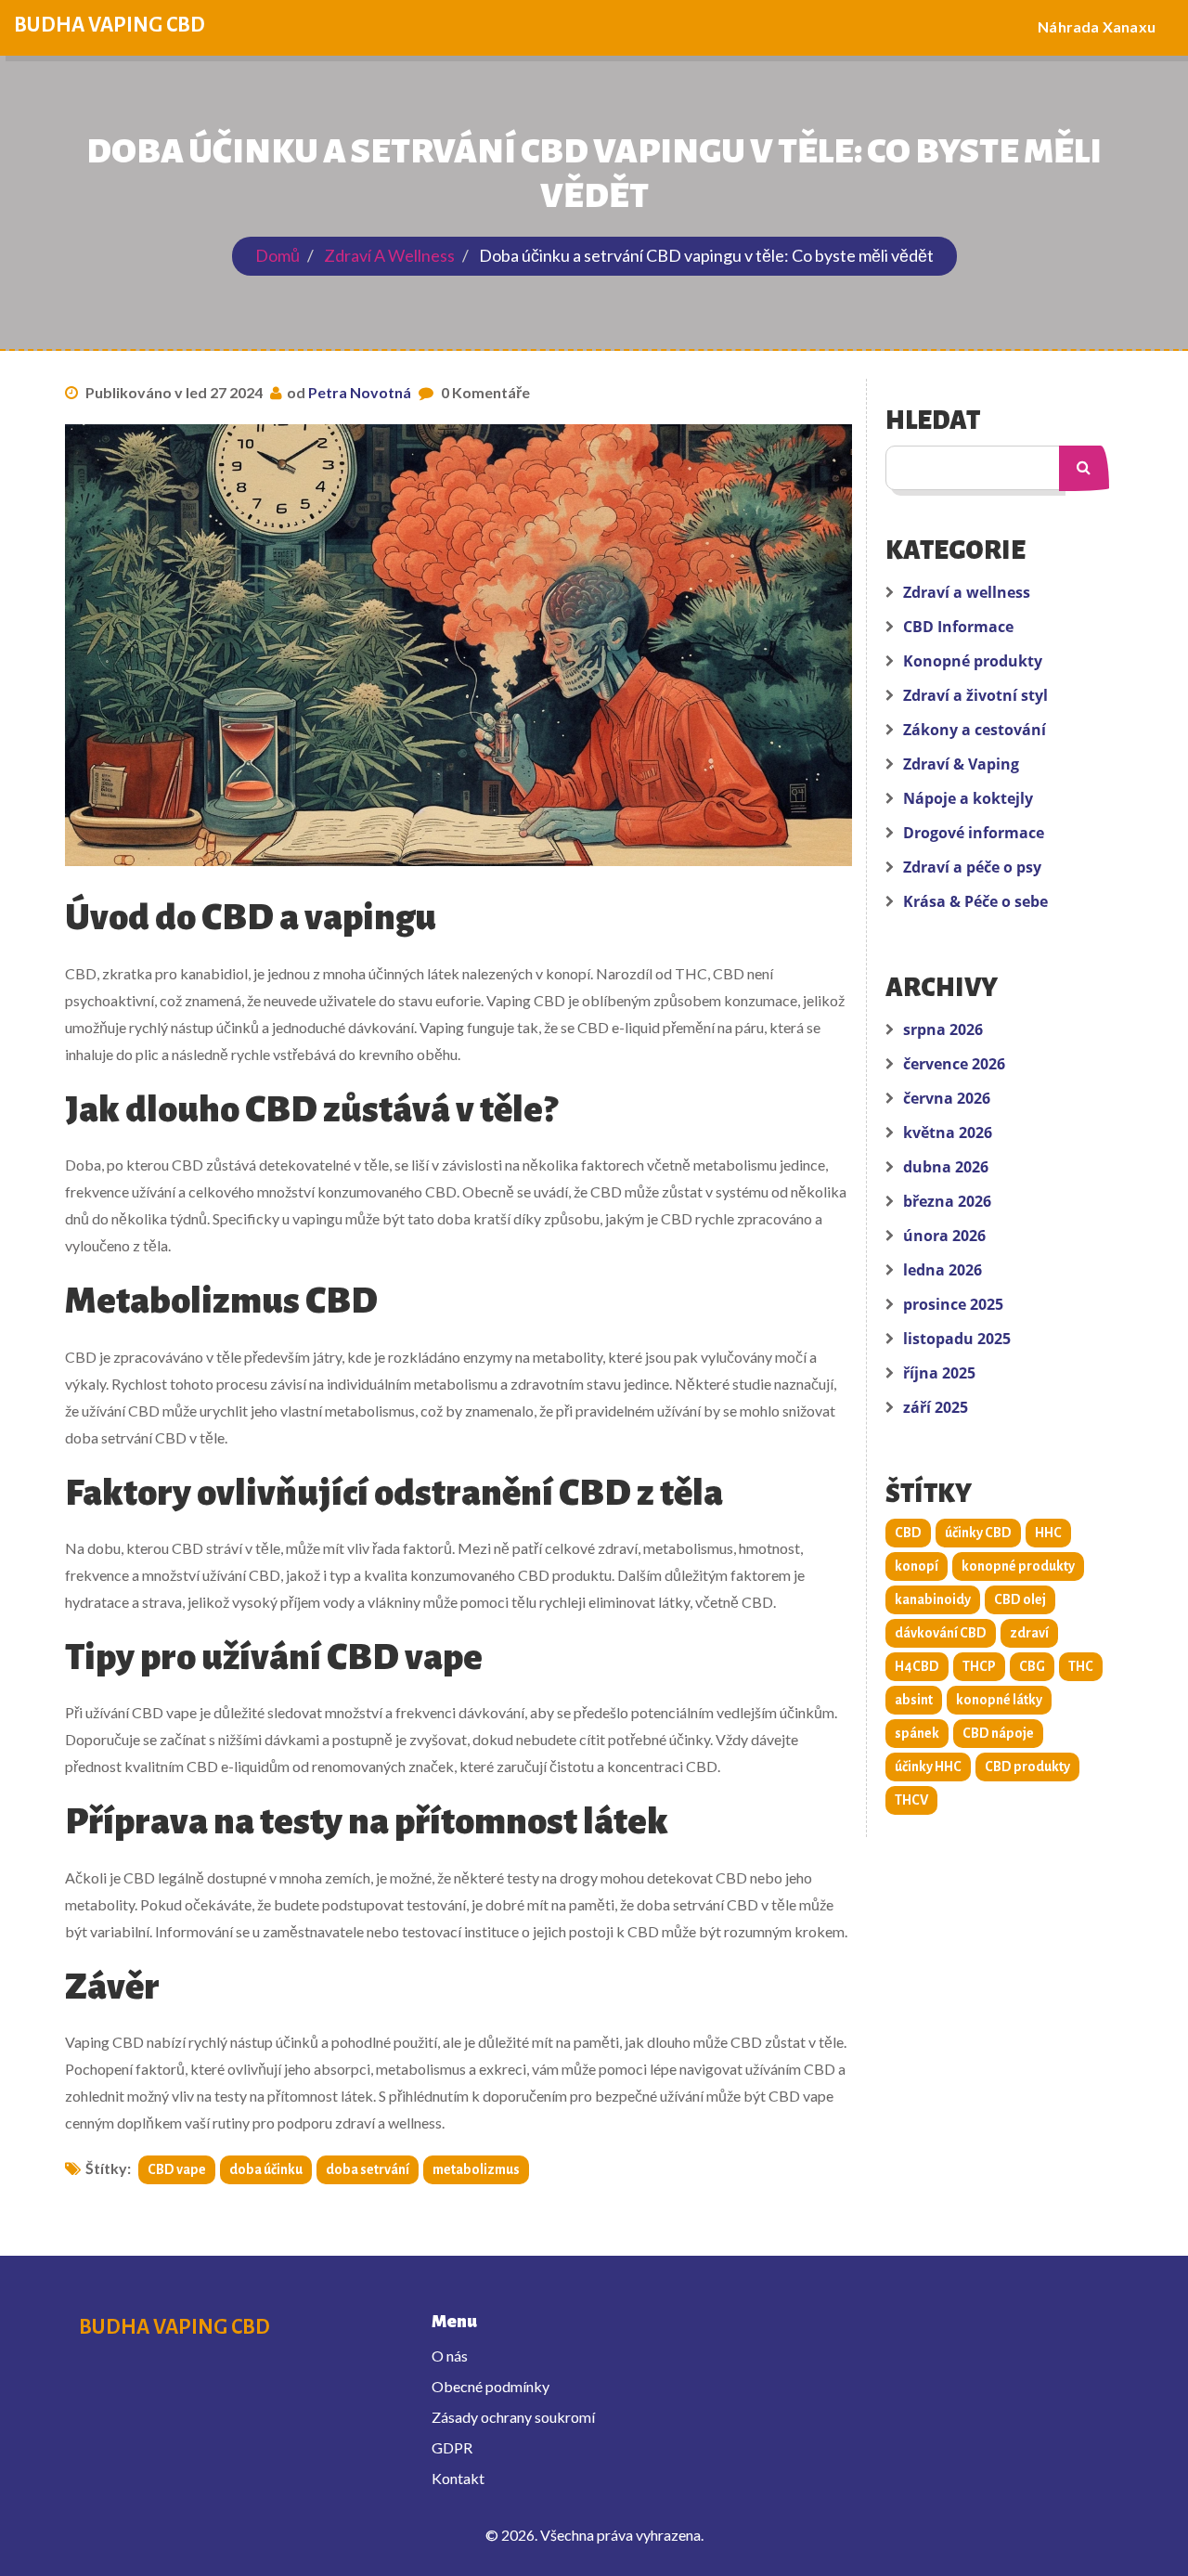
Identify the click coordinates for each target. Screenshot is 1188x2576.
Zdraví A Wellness (389, 255)
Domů (278, 255)
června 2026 (947, 1098)
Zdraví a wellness (967, 592)
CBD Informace (958, 627)
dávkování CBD (941, 1633)
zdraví (1029, 1633)
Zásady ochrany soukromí (513, 2417)
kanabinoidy (933, 1599)
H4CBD (917, 1666)
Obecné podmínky (491, 2386)
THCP (979, 1666)
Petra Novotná (360, 392)
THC (1081, 1666)
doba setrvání (368, 2169)
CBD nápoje (998, 1733)
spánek (917, 1733)
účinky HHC (928, 1767)
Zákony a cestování (975, 730)
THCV (911, 1800)
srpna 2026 (943, 1029)
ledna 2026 (943, 1270)
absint (914, 1700)
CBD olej (1020, 1599)
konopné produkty (1018, 1566)
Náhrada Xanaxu (1097, 26)
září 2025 (936, 1407)
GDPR (452, 2447)
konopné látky (999, 1700)
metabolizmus (476, 2169)
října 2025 (939, 1373)
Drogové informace (974, 833)
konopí (917, 1566)
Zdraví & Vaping (961, 764)
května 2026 (948, 1133)
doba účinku (266, 2169)
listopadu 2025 (957, 1339)
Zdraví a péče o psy (972, 867)
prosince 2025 (953, 1304)
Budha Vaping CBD (110, 25)
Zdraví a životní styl (975, 695)
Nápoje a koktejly (968, 798)
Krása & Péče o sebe (975, 901)
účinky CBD (978, 1533)
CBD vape (177, 2169)
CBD (908, 1533)
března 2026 (947, 1201)
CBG (1032, 1666)
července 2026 (954, 1064)
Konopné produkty (973, 661)
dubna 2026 (946, 1167)
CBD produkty (1027, 1767)
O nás (450, 2356)
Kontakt (458, 2478)
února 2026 (944, 1236)
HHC (1048, 1533)
